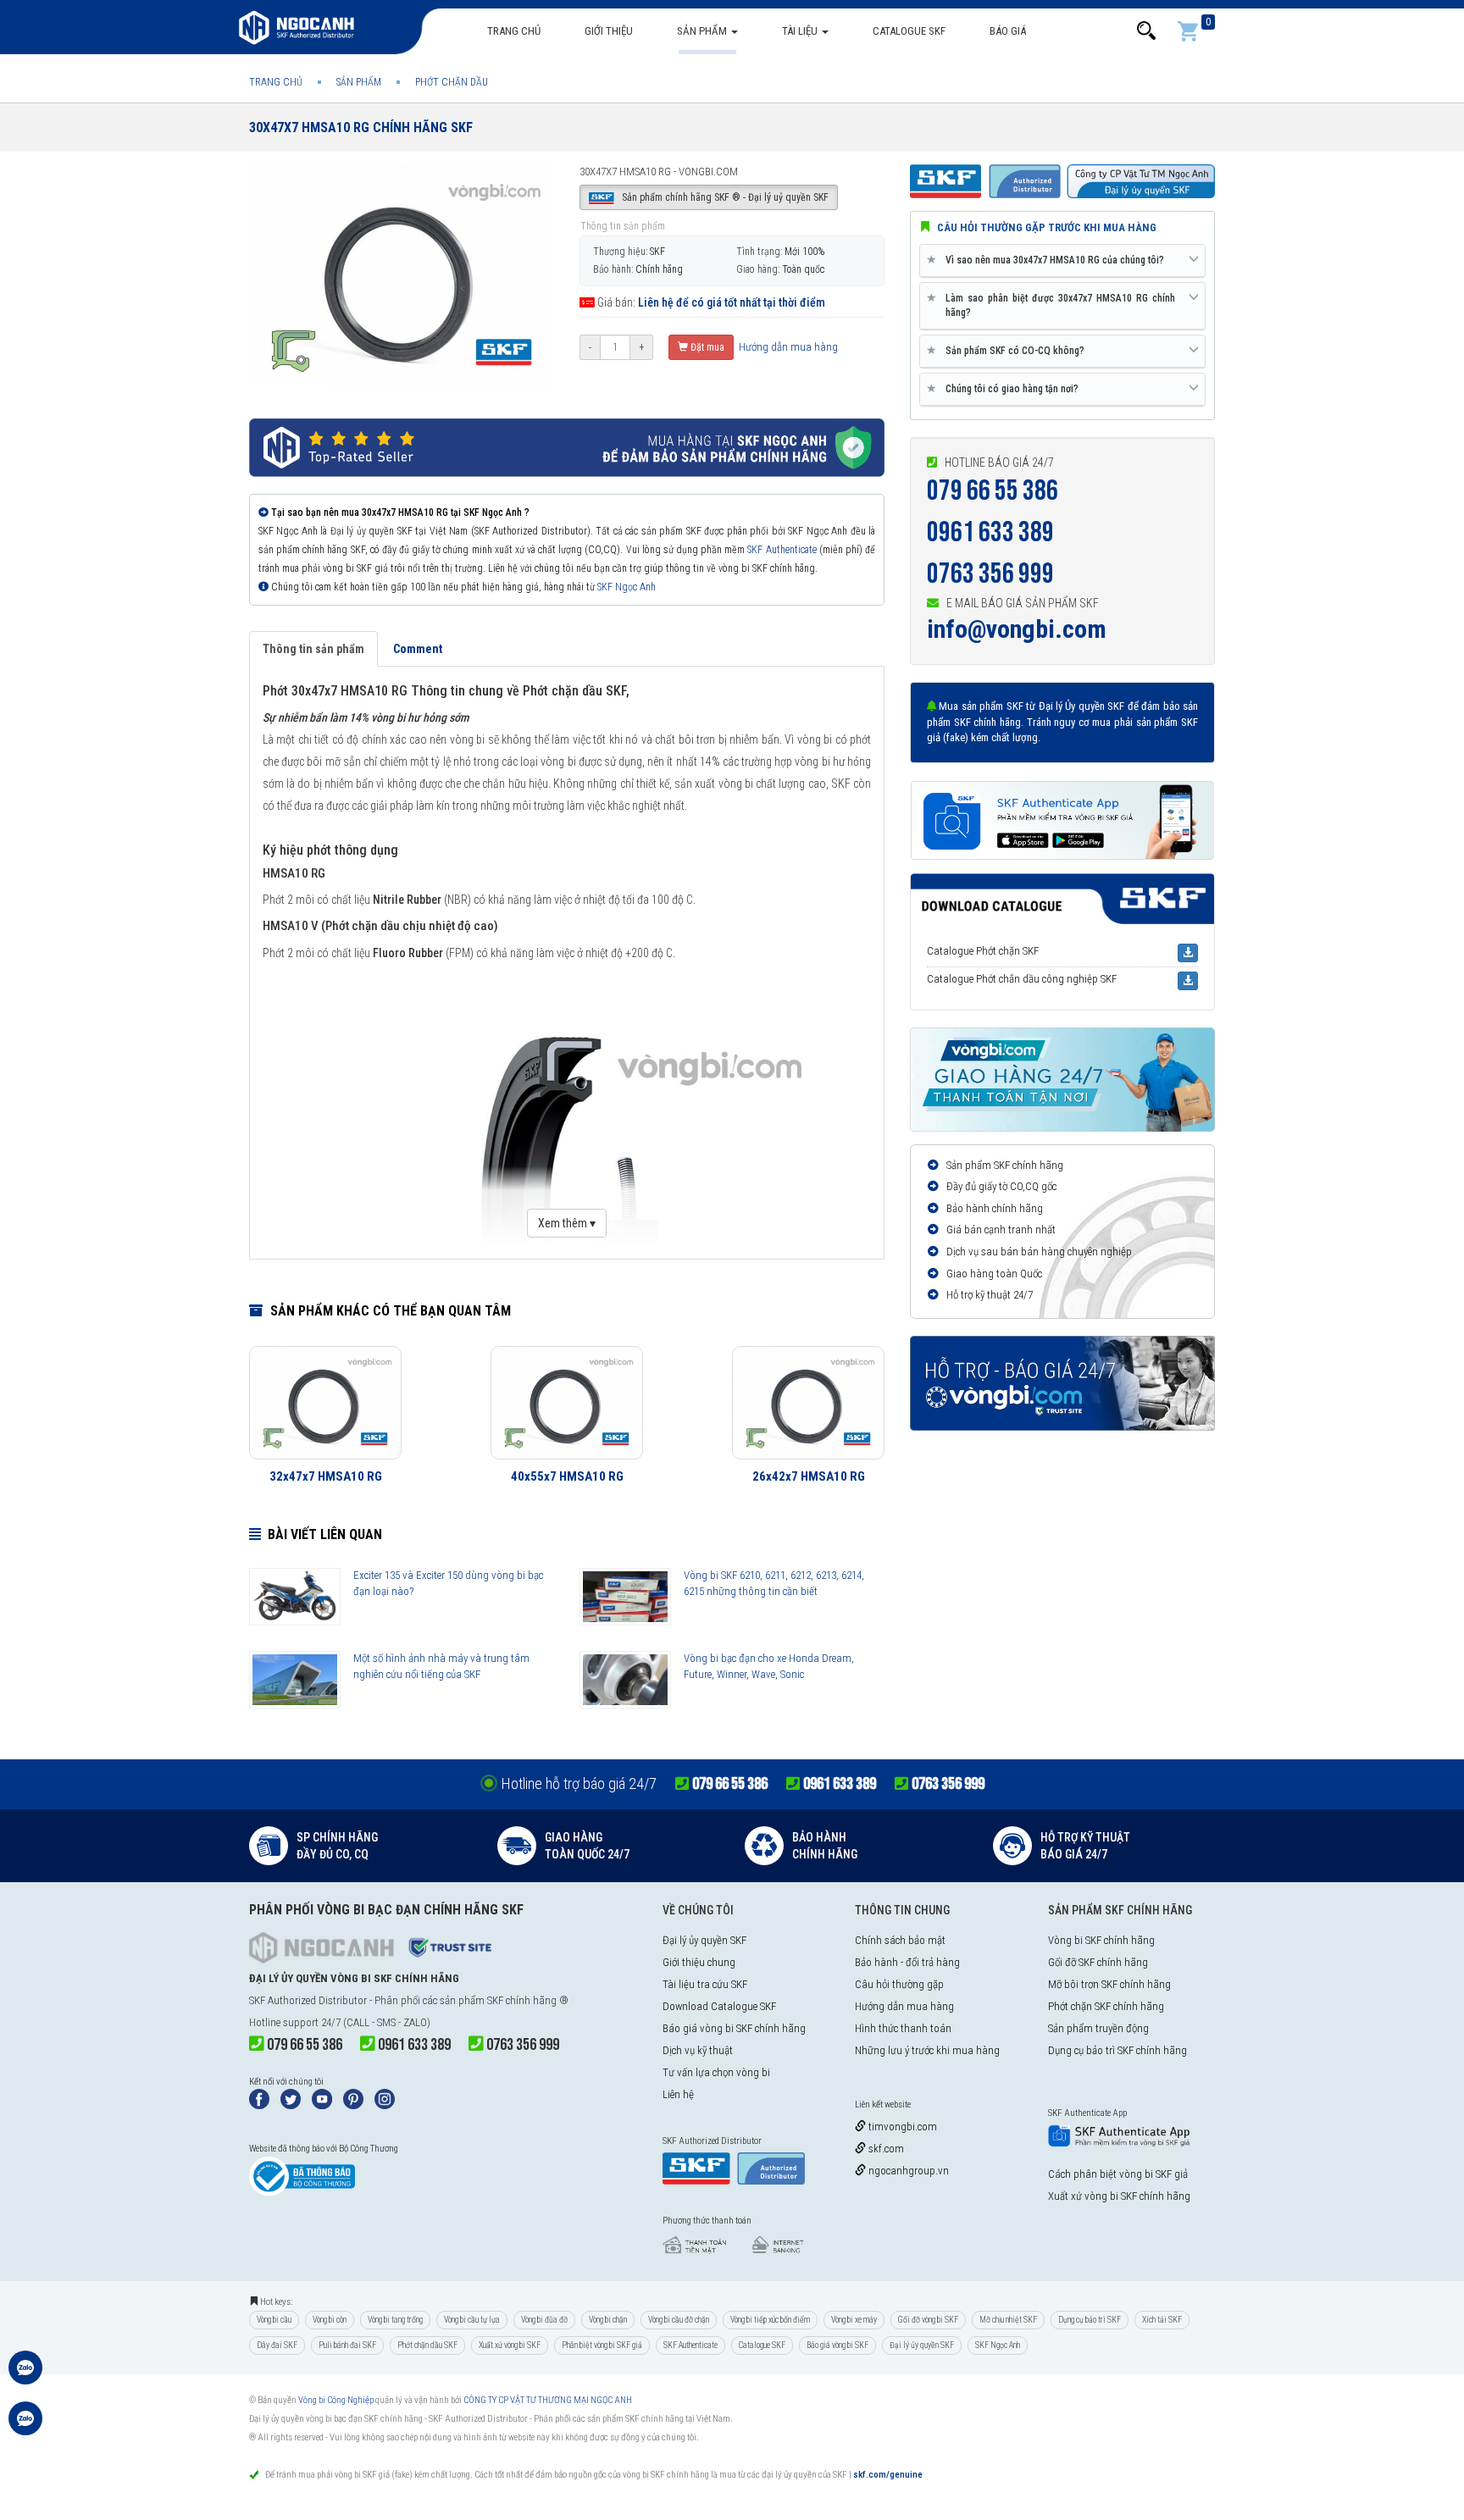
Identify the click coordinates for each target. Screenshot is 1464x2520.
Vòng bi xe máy (854, 2320)
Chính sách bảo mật (900, 1940)
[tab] (1062, 261)
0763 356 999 (990, 574)
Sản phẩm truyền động (1098, 2028)
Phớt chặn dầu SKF (427, 2345)
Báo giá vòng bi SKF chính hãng (734, 2028)
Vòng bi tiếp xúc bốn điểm (770, 2320)
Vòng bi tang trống (395, 2320)
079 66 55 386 (993, 491)
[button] (1146, 31)
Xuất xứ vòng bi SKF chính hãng (1119, 2196)
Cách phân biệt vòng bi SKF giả (1118, 2174)
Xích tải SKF (1162, 2320)
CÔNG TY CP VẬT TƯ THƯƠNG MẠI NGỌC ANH (548, 2400)
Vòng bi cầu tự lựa (472, 2320)
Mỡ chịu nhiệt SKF (1008, 2320)
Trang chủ (514, 31)
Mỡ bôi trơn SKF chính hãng (1109, 1984)
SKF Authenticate (782, 550)
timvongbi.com (901, 2127)
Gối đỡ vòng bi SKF (928, 2320)
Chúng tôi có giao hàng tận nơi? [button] (1006, 388)
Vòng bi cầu (274, 2320)
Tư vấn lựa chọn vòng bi (716, 2072)
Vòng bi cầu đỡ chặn (679, 2320)
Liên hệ (678, 2094)
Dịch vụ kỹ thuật (698, 2050)
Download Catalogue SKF (719, 2006)
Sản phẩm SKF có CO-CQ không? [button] (1009, 350)
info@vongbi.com (1017, 629)
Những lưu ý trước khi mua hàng (927, 2050)
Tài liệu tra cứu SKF (705, 1984)
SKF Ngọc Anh (627, 587)
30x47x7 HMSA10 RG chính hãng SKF (361, 127)
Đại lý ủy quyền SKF (704, 1940)
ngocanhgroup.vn (907, 2171)
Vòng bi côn (330, 2320)
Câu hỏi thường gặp (899, 1984)
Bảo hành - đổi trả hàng (907, 1962)
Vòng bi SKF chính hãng (1101, 1940)
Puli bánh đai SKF (347, 2345)
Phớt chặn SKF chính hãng (1106, 2006)
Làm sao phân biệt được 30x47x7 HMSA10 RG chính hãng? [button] (1054, 305)
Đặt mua (706, 347)
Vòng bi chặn (608, 2320)
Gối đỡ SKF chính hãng (1098, 1962)
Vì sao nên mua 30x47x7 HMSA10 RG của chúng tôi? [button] (1048, 260)
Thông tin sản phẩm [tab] (313, 649)
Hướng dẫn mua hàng (787, 347)
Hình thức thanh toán (903, 2028)
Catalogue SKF (909, 31)
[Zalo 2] (25, 2427)
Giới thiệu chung (699, 1962)
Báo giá (1008, 31)
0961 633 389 (990, 532)
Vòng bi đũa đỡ (544, 2320)
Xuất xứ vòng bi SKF (510, 2345)
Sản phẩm (703, 31)
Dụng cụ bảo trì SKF (1090, 2320)
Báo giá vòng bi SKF (837, 2345)
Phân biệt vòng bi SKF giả (602, 2345)
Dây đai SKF (277, 2345)
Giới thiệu (609, 31)
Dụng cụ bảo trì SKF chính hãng (1117, 2050)
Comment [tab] (418, 649)
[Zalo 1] (25, 2376)
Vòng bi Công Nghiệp (336, 2400)
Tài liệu (801, 31)
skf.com (885, 2149)
